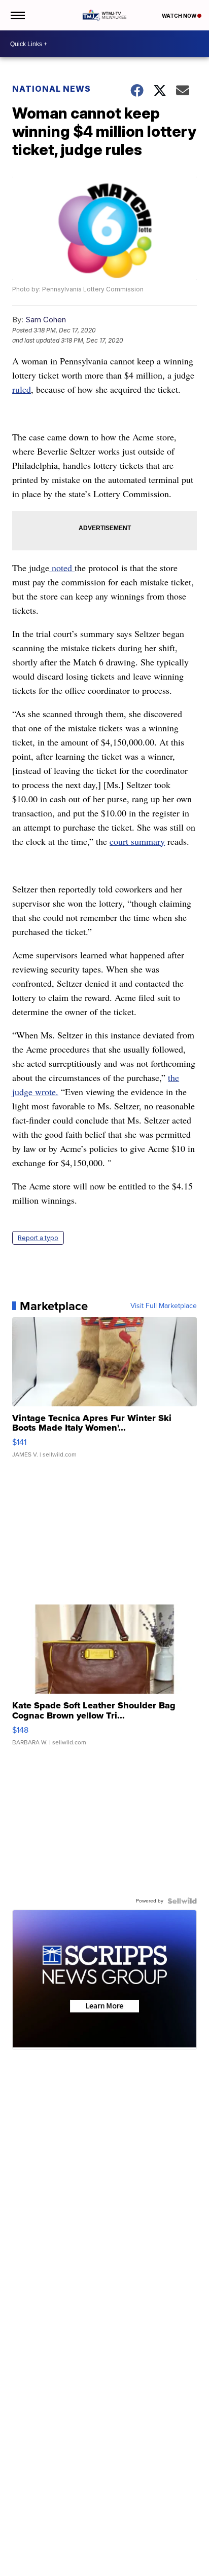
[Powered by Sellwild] (182, 1901)
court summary (137, 841)
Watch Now (180, 16)
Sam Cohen (46, 320)
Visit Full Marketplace (164, 1306)
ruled (22, 389)
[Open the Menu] (17, 15)
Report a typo (38, 1238)
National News (51, 89)
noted (62, 568)
